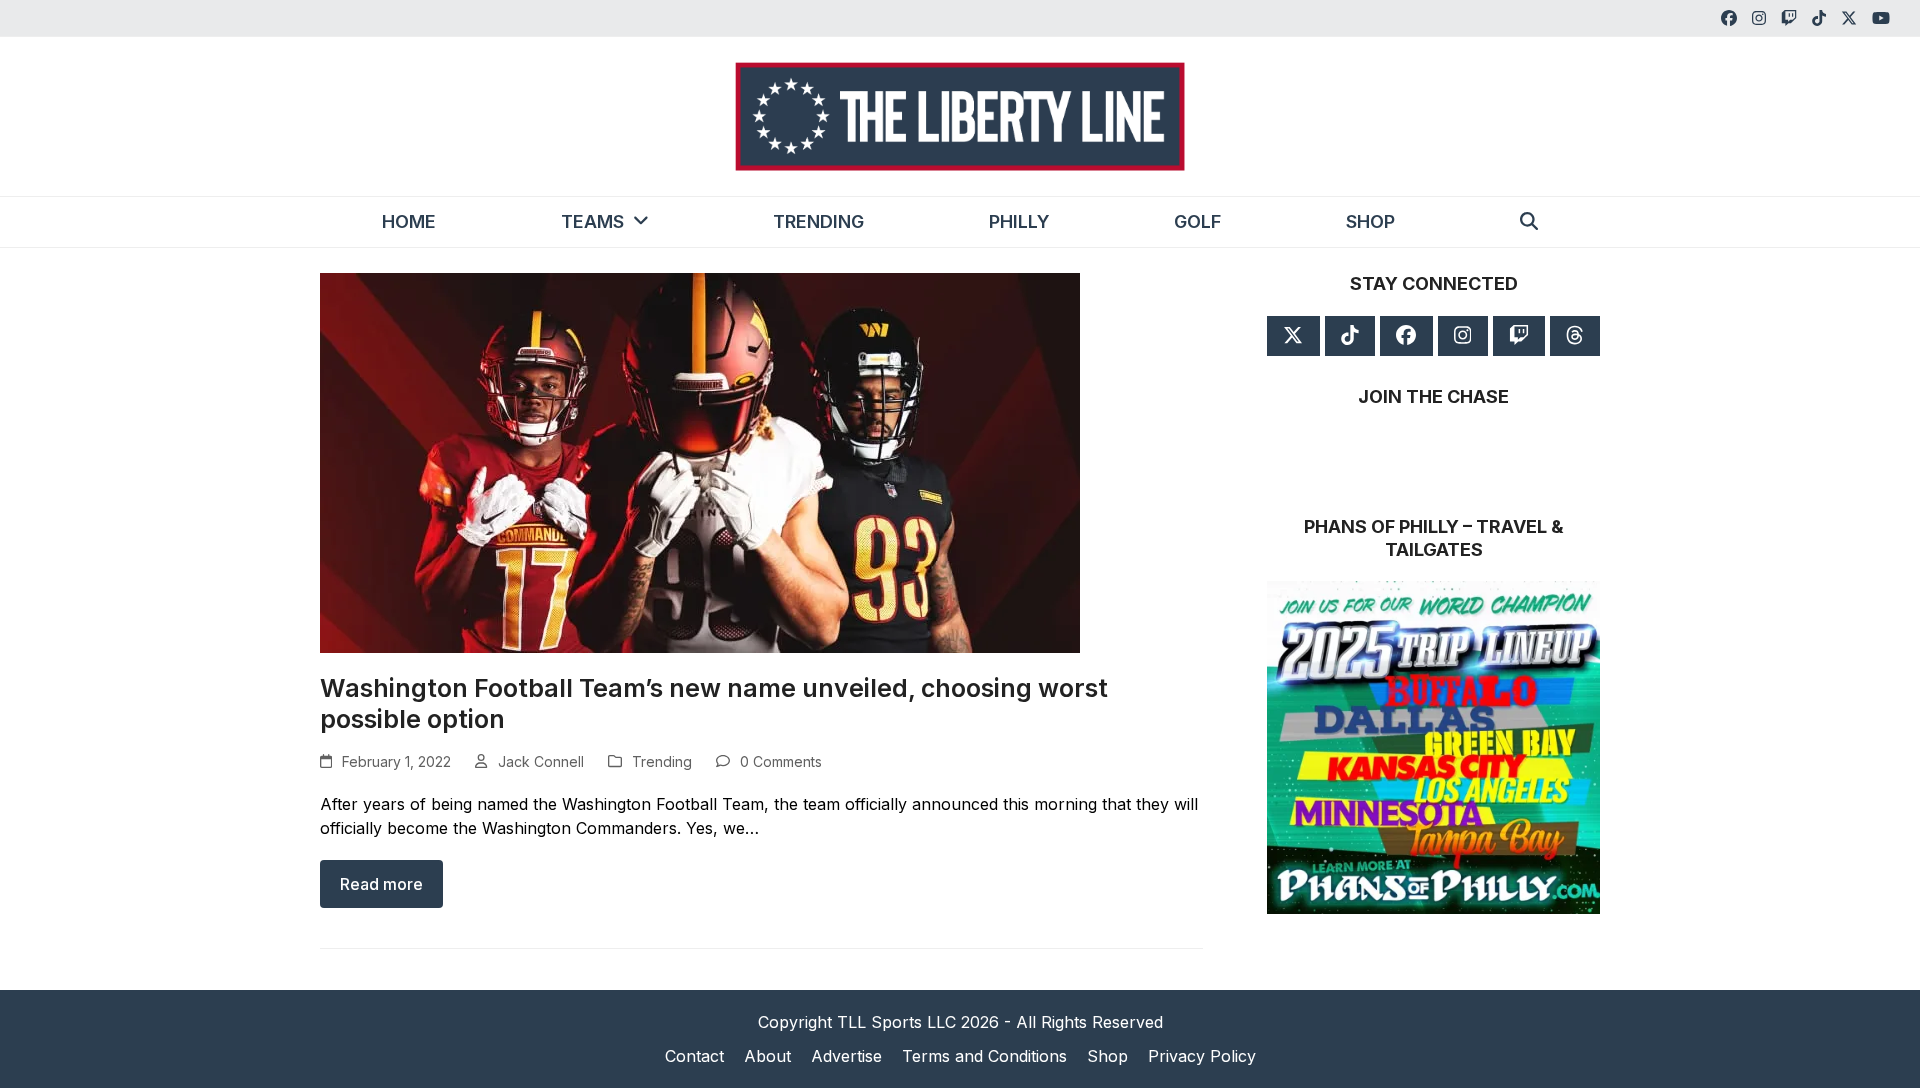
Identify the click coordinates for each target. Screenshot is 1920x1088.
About (767, 1056)
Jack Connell (541, 761)
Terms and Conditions (984, 1056)
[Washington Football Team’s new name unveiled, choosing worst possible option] (700, 462)
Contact (694, 1056)
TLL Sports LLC (896, 1022)
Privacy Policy (1202, 1056)
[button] (1528, 222)
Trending (662, 761)
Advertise (846, 1056)
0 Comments (781, 761)
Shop (1107, 1056)
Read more (381, 884)
